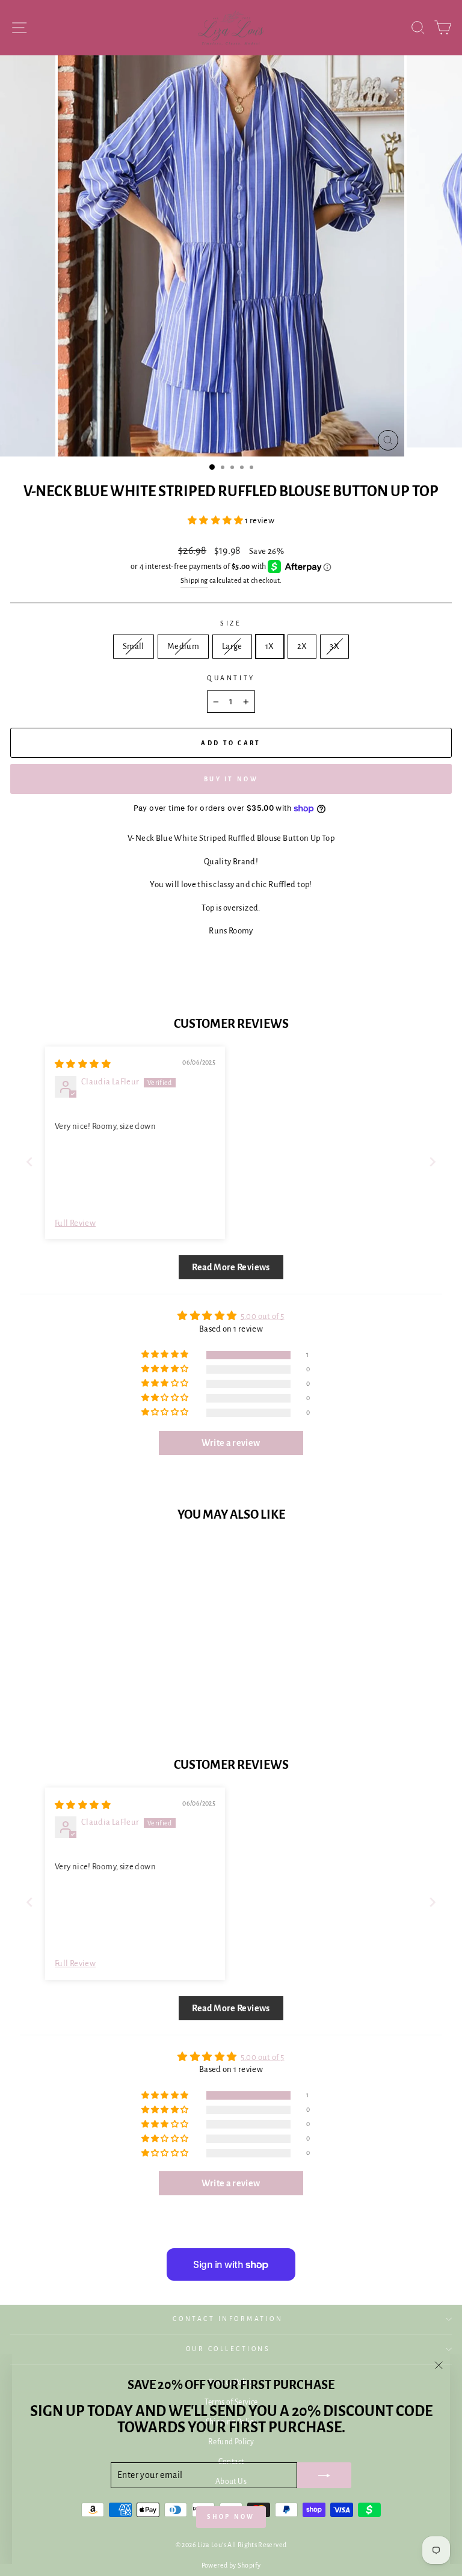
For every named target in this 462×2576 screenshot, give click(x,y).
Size (231, 623)
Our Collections (228, 2349)
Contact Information (228, 2319)
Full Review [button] (75, 1223)
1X (270, 646)
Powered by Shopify (231, 2565)
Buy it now (231, 779)
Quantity (231, 678)
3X (334, 646)
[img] (83, 1064)
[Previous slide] (29, 1162)
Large (232, 646)
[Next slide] (433, 1162)
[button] (216, 521)
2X (302, 646)
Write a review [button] (231, 1443)
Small (134, 646)
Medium (183, 646)
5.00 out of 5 (263, 1316)
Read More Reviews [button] (231, 1267)
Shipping (194, 581)
